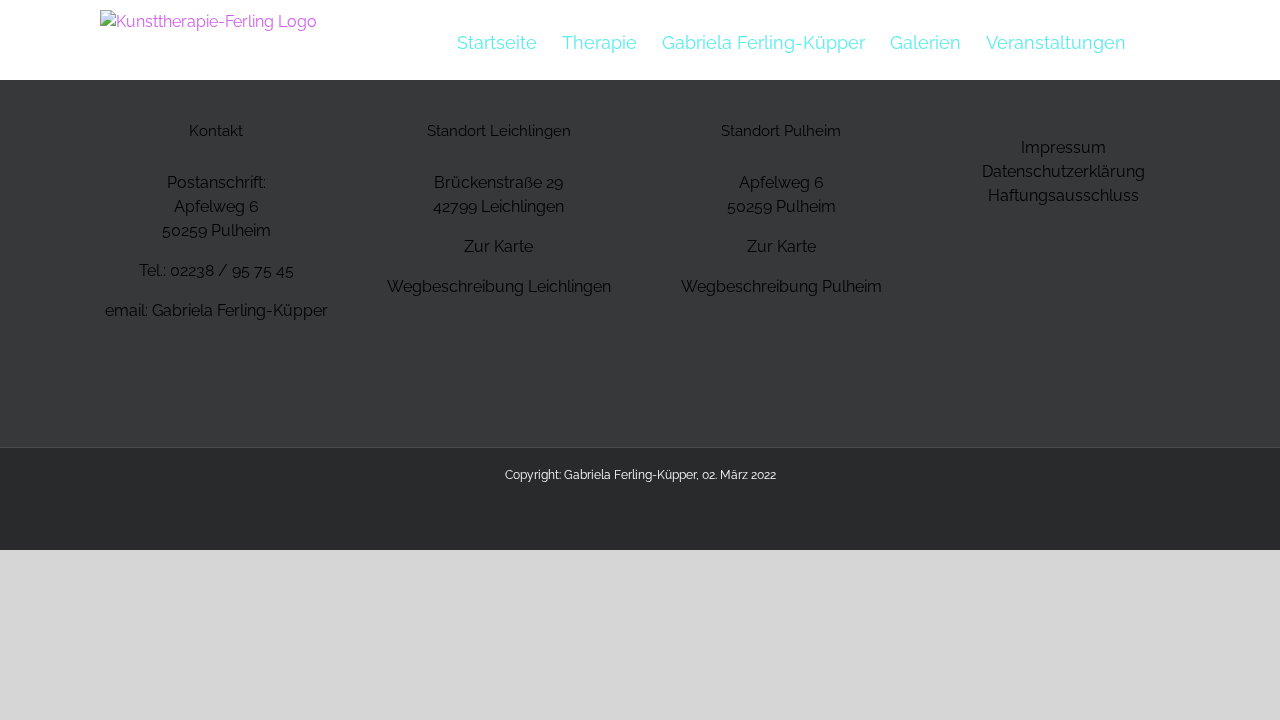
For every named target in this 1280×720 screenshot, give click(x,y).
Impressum (1063, 147)
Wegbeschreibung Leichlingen (499, 286)
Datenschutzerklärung (1063, 171)
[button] (1158, 41)
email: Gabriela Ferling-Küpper (216, 310)
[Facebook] (203, 385)
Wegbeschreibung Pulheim (781, 286)
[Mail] (230, 385)
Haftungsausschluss (1063, 195)
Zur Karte (498, 246)
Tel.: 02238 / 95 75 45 (216, 270)
